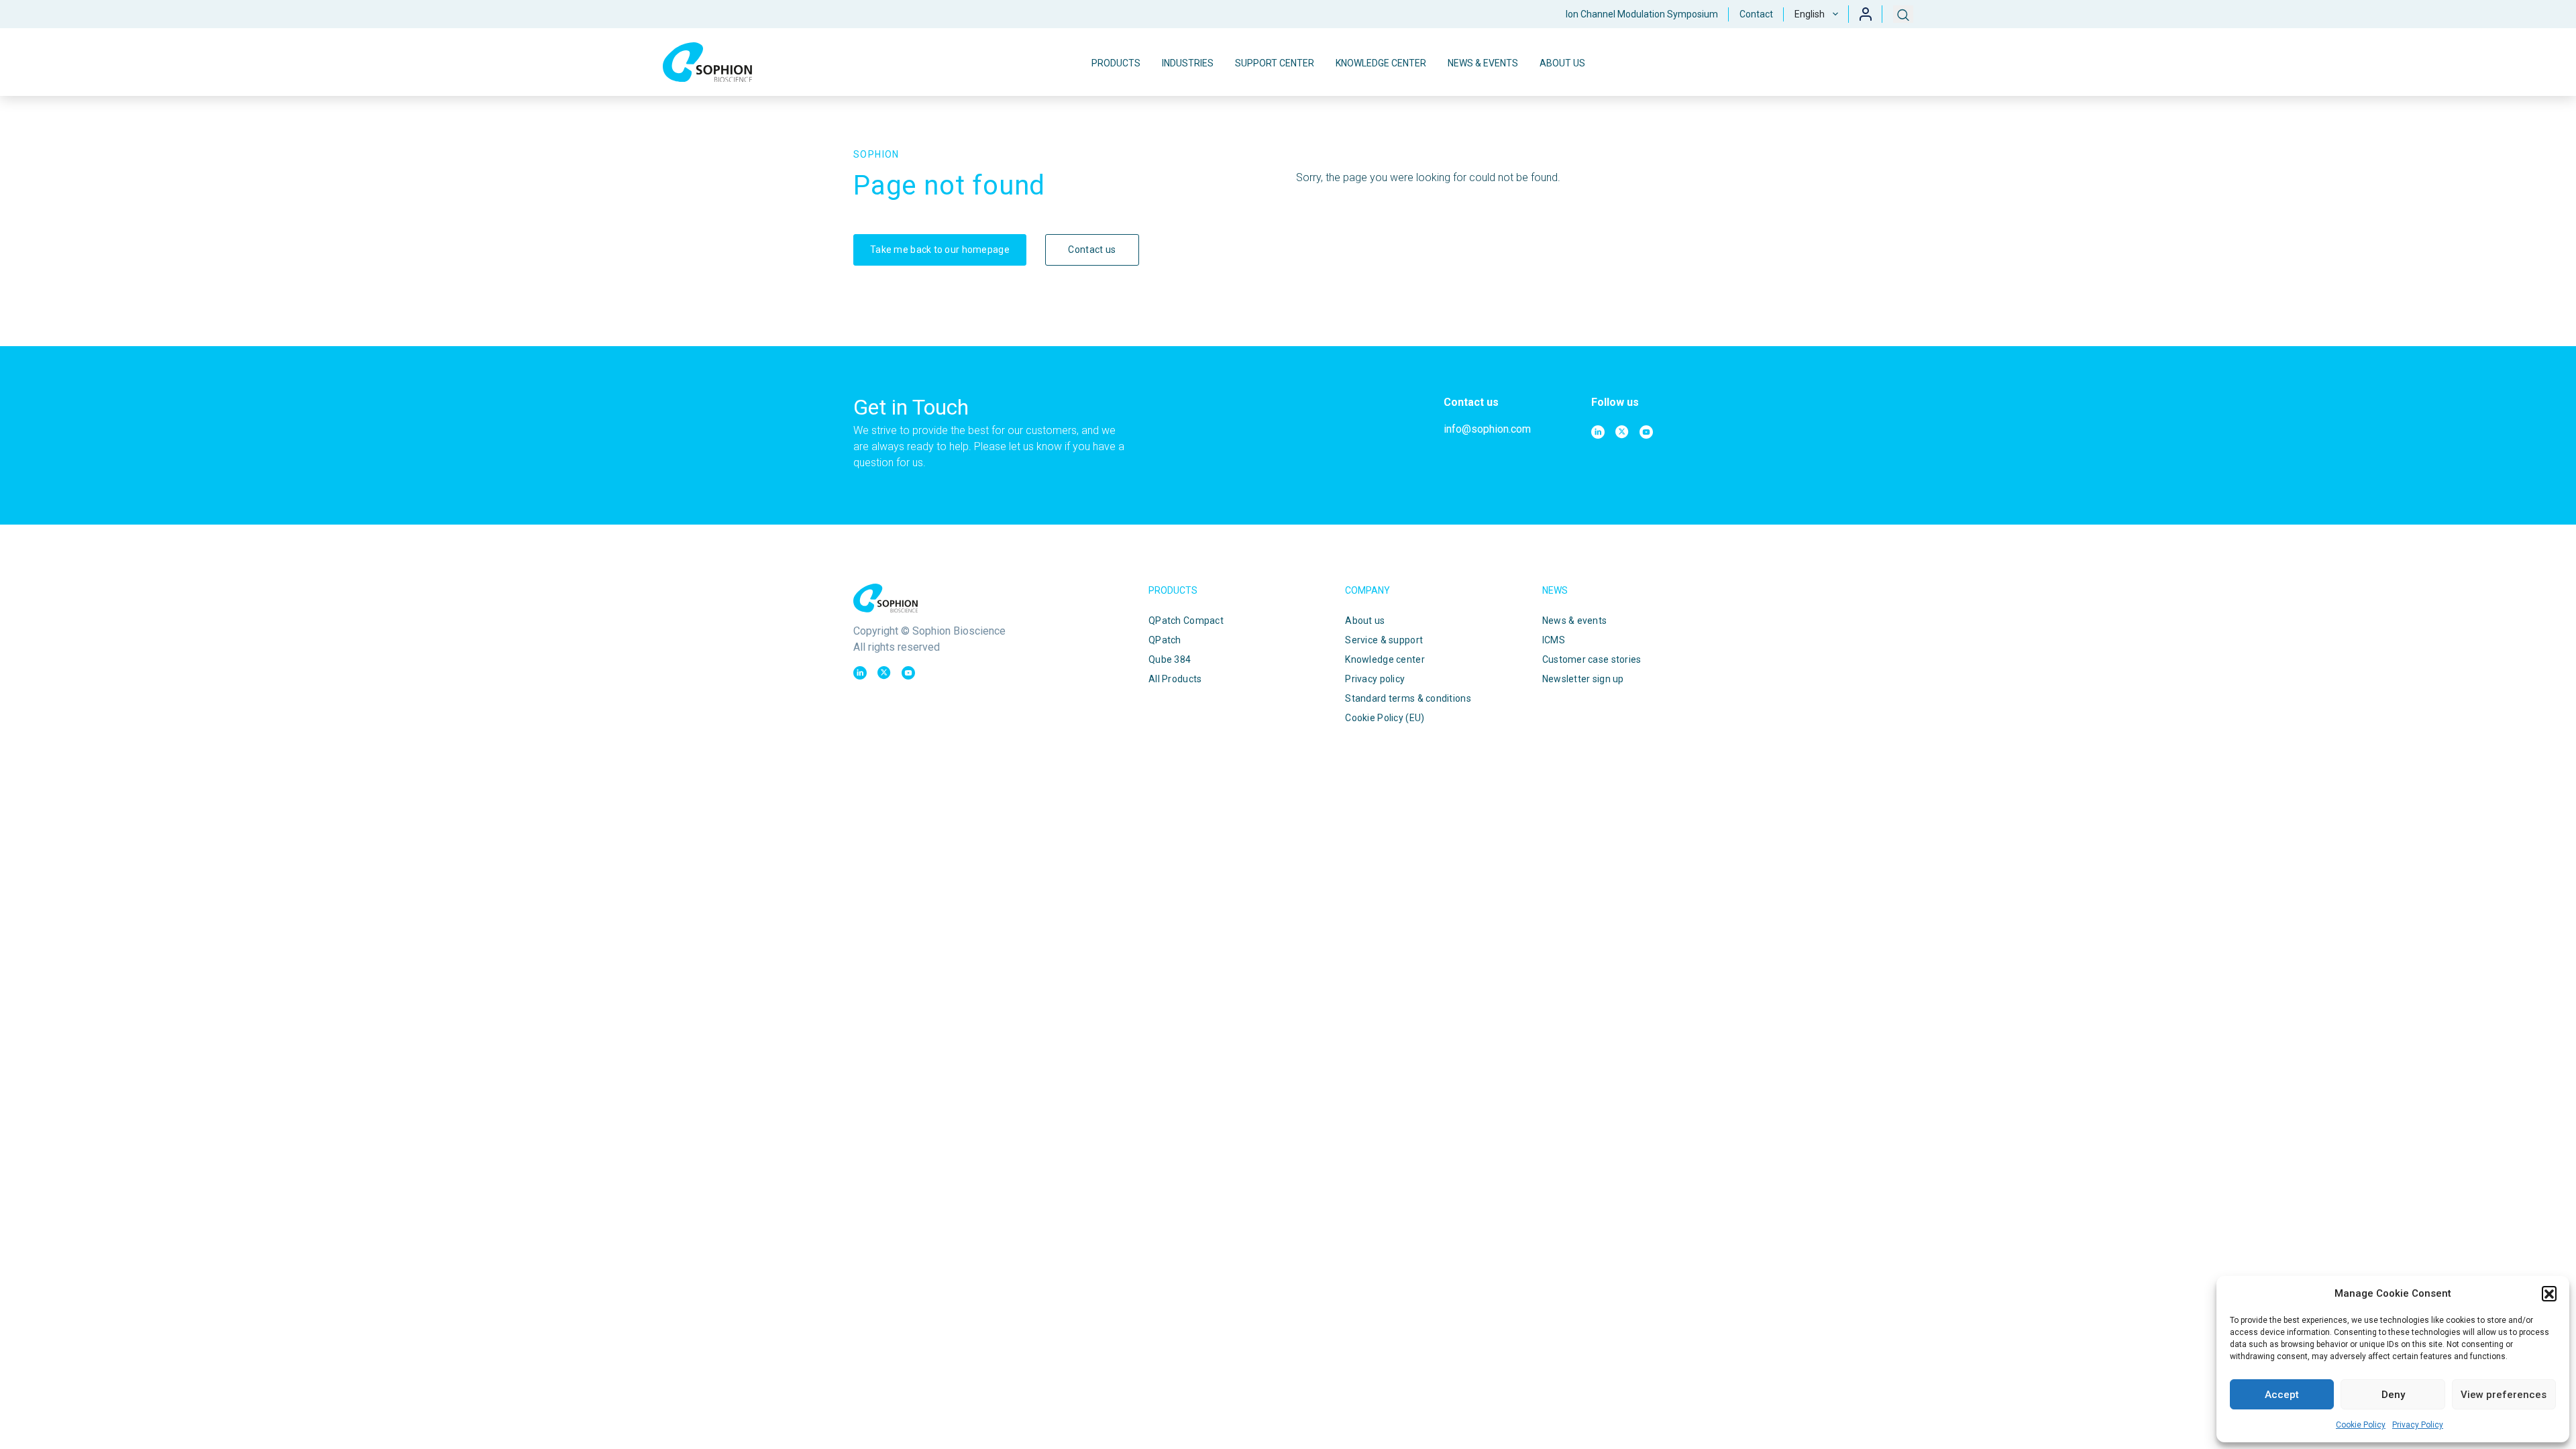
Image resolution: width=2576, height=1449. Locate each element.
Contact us (1092, 250)
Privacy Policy (2418, 1425)
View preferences (2504, 1395)
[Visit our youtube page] (1646, 432)
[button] (2549, 1293)
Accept (2282, 1395)
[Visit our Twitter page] (1622, 432)
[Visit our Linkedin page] (1598, 432)
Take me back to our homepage (940, 250)
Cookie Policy (2361, 1425)
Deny (2393, 1395)
